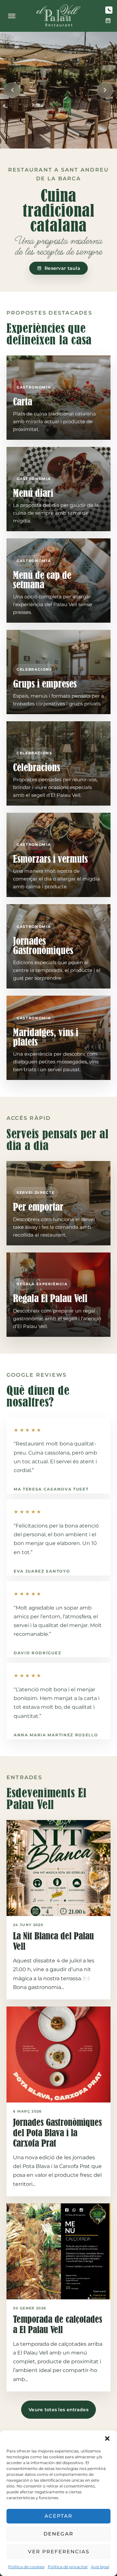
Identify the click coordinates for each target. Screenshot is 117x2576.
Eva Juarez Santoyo (42, 1571)
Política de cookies (26, 2567)
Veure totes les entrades (58, 2410)
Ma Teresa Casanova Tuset (51, 1489)
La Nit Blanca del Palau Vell (53, 1941)
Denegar (58, 2534)
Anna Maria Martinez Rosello (56, 1735)
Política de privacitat (68, 2567)
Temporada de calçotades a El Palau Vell (58, 2324)
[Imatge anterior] (12, 90)
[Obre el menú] (12, 16)
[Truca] (109, 10)
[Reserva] (108, 21)
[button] (107, 2438)
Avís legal (100, 2567)
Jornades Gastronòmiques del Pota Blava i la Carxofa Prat (57, 2133)
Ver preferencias (59, 2552)
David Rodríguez (37, 1653)
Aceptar (58, 2516)
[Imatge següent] (105, 90)
